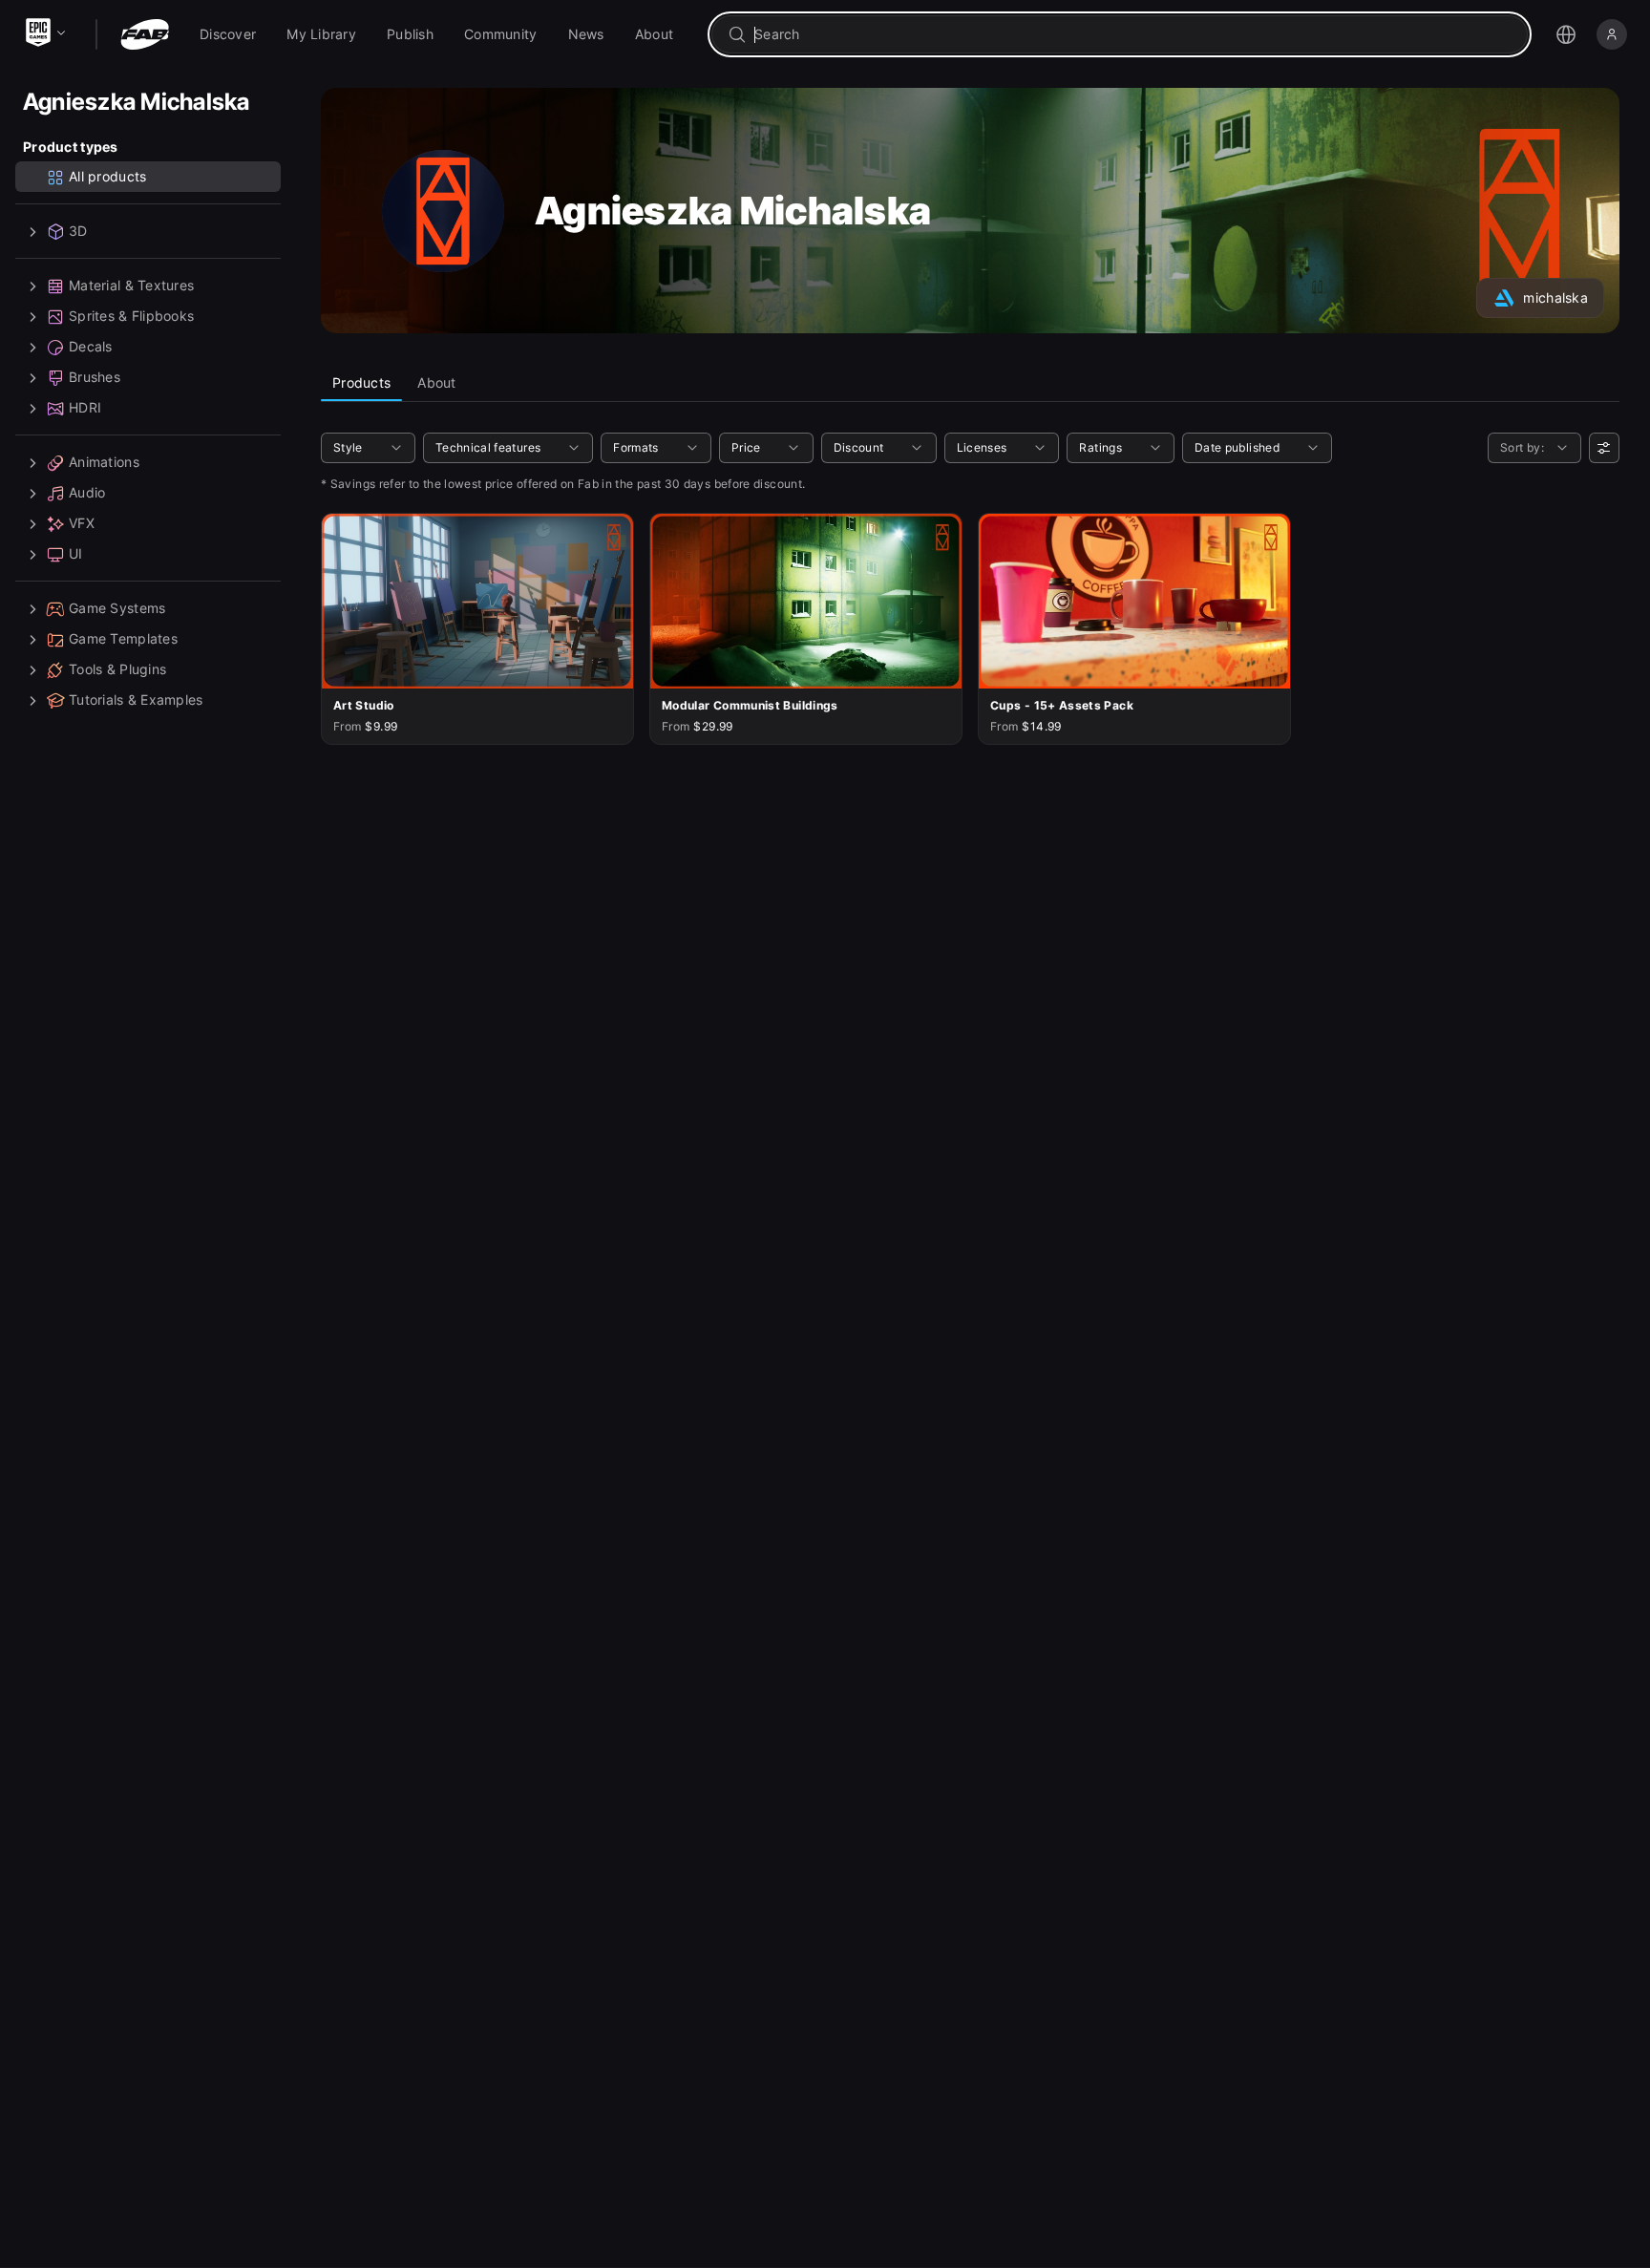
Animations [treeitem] (104, 463)
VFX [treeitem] (82, 524)
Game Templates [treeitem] (123, 639)
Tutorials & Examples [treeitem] (136, 700)
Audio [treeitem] (87, 493)
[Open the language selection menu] (1566, 34)
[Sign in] (1612, 34)
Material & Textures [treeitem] (131, 286)
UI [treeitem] (76, 554)
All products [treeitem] (107, 177)
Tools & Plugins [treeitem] (117, 670)
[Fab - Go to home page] (145, 34)
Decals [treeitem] (91, 347)
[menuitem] (228, 34)
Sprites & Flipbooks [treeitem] (131, 317)
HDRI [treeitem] (85, 408)
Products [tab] (361, 382)
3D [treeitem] (78, 232)
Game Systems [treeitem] (117, 609)
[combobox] (1133, 34)
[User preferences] (1604, 448)
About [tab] (436, 382)
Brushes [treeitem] (95, 378)
